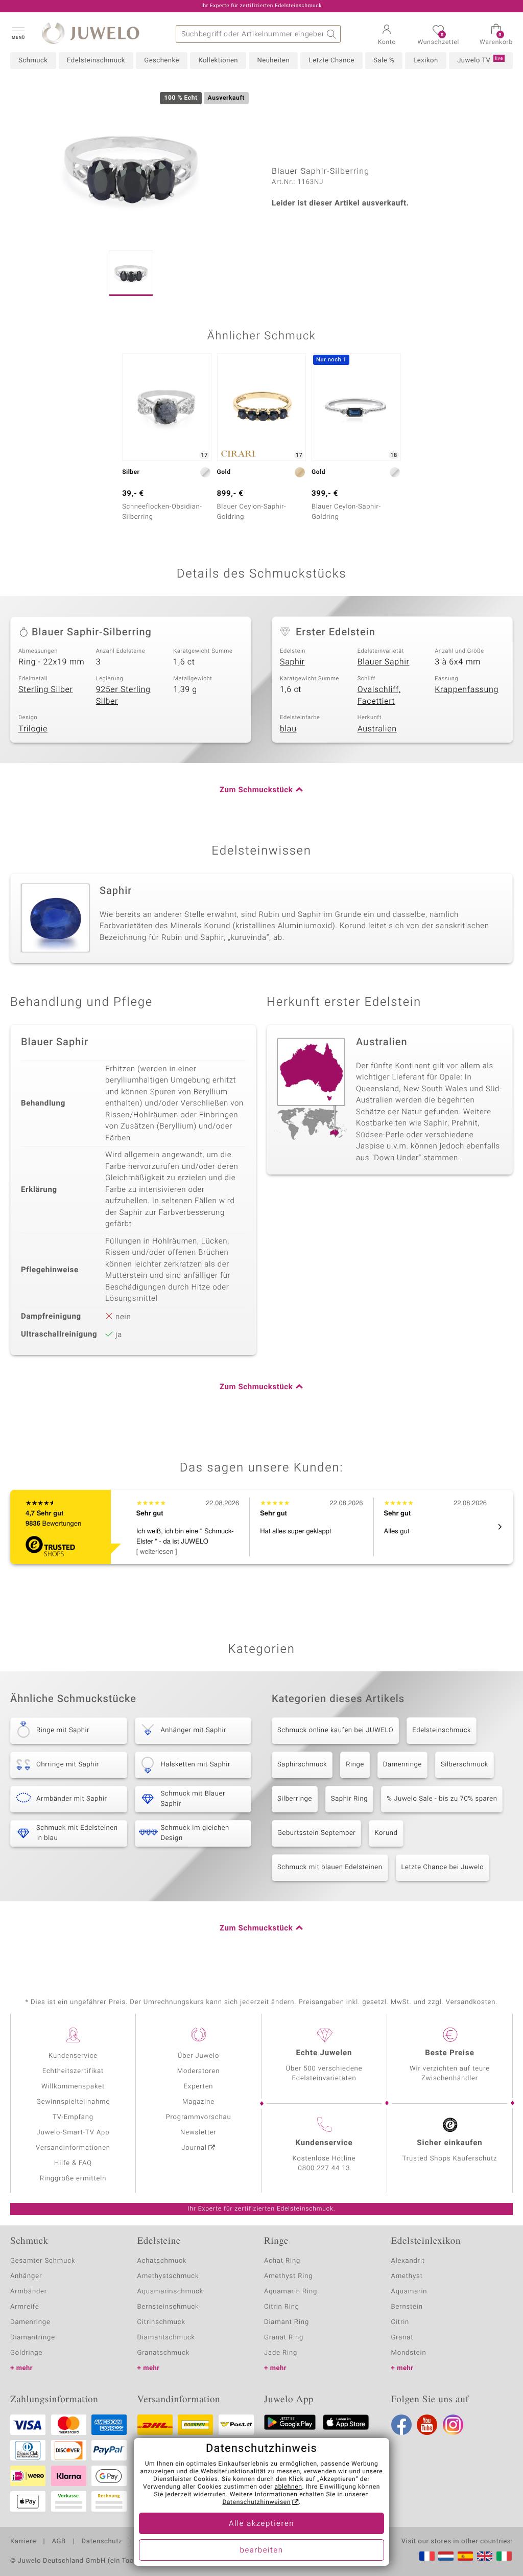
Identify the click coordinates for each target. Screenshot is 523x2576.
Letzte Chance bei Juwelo (443, 1867)
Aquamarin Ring (291, 2292)
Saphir (292, 662)
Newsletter (198, 2133)
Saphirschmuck (302, 1765)
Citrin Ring (282, 2307)
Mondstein (409, 2353)
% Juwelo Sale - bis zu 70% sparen (442, 1799)
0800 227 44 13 (324, 2168)
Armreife (25, 2307)
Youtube (427, 2425)
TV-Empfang (73, 2117)
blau (288, 729)
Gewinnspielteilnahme (73, 2102)
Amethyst (407, 2276)
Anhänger (26, 2276)
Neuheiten (273, 61)
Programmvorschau (198, 2117)
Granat (402, 2338)
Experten (199, 2087)
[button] (18, 33)
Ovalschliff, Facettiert (379, 695)
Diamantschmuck (166, 2338)
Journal (194, 2148)
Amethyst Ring (288, 2276)
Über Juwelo (198, 2056)
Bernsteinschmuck (168, 2307)
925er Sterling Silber (123, 695)
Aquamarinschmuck (171, 2292)
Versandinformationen (73, 2148)
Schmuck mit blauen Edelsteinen (330, 1867)
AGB (58, 2542)
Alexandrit (408, 2261)
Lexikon (425, 61)
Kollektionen (218, 61)
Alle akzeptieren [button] (261, 2524)
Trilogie (33, 729)
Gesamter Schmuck (43, 2261)
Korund (386, 1833)
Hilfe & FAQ (73, 2163)
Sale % (384, 61)
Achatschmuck (162, 2261)
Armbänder (29, 2292)
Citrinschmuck (161, 2322)
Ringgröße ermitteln (73, 2179)
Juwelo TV (480, 60)
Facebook (401, 2425)
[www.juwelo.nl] (446, 2556)
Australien (377, 729)
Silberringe (295, 1799)
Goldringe (26, 2353)
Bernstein (407, 2307)
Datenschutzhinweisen (256, 2502)
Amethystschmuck (168, 2276)
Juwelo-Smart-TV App (73, 2133)
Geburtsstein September (316, 1833)
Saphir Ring (349, 1799)
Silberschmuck (465, 1765)
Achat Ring (282, 2261)
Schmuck (33, 61)
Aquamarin (409, 2292)
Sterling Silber (46, 689)
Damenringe (402, 1765)
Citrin (400, 2322)
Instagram (453, 2425)
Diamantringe (33, 2338)
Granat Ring (284, 2338)
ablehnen (289, 2487)
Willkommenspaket (73, 2087)
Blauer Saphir (384, 662)
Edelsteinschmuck (96, 61)
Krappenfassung (467, 689)
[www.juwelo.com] (485, 2556)
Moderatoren (199, 2071)
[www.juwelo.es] (465, 2556)
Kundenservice (73, 2056)
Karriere (23, 2542)
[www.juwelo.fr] (427, 2556)
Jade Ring (281, 2353)
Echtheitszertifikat (73, 2071)
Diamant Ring (287, 2322)
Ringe (355, 1765)
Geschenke (162, 61)
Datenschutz (102, 2542)
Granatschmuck (164, 2353)
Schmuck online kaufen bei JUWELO (335, 1730)
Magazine (198, 2102)
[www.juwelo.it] (504, 2556)
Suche (332, 34)
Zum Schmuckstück (256, 790)
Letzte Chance (331, 61)
